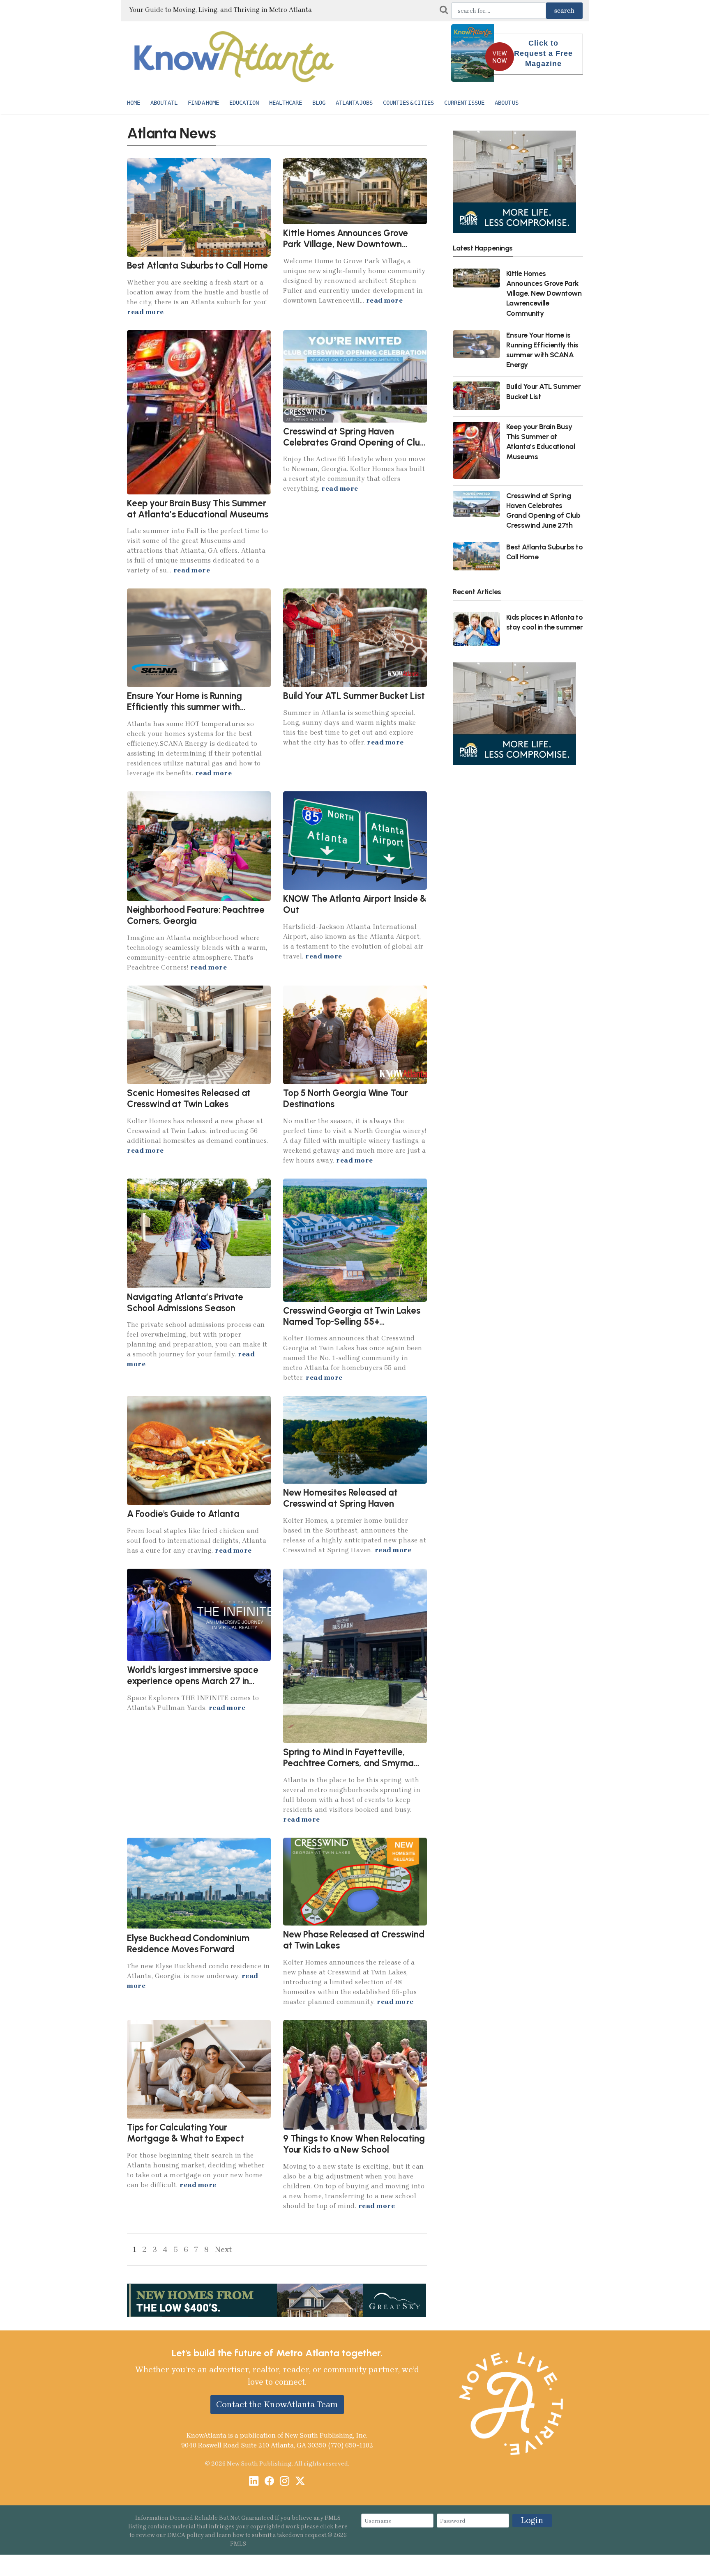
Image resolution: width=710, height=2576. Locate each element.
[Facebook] (269, 2482)
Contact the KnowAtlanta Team (277, 2404)
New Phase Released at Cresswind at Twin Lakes (354, 1940)
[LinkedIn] (254, 2482)
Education (244, 103)
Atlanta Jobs (354, 103)
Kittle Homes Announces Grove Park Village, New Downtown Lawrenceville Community (346, 244)
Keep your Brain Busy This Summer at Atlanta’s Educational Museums (198, 509)
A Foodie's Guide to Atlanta (183, 1514)
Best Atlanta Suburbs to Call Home (197, 265)
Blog (319, 103)
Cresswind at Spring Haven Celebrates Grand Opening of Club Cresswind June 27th (354, 442)
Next (223, 2249)
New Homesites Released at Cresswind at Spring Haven (340, 1498)
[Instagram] (285, 2482)
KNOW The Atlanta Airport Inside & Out (355, 904)
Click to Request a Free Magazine (543, 53)
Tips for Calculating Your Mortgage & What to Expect (186, 2133)
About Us (507, 103)
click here (334, 2527)
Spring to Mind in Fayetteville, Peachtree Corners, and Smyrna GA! (348, 1763)
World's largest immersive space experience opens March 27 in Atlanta (193, 1681)
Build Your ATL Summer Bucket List (354, 696)
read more (145, 312)
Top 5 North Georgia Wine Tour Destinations (346, 1098)
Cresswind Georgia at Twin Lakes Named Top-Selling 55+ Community (352, 1322)
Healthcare (286, 103)
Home (134, 103)
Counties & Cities (408, 103)
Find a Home (203, 103)
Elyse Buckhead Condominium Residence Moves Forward (188, 1944)
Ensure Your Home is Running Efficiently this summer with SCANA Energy (184, 707)
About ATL (164, 103)
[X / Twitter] (300, 2482)
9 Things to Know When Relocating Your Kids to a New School (354, 2144)
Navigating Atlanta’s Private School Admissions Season (185, 1303)
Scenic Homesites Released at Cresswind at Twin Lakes (189, 1098)
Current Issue (464, 103)
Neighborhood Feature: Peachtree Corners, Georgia (196, 915)
